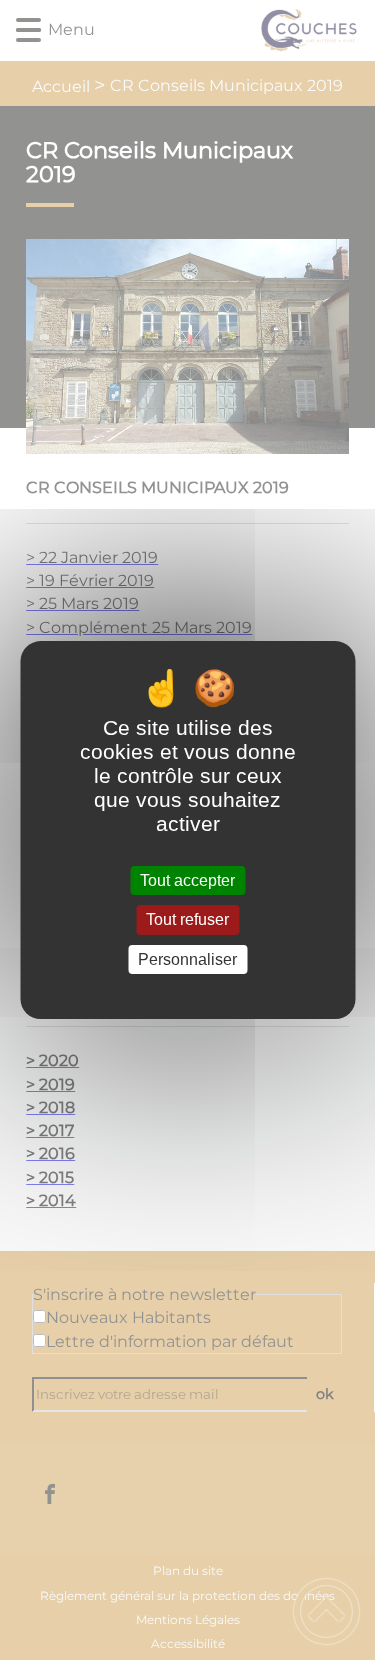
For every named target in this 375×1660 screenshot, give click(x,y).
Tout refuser (187, 920)
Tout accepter (187, 880)
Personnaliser (187, 959)
